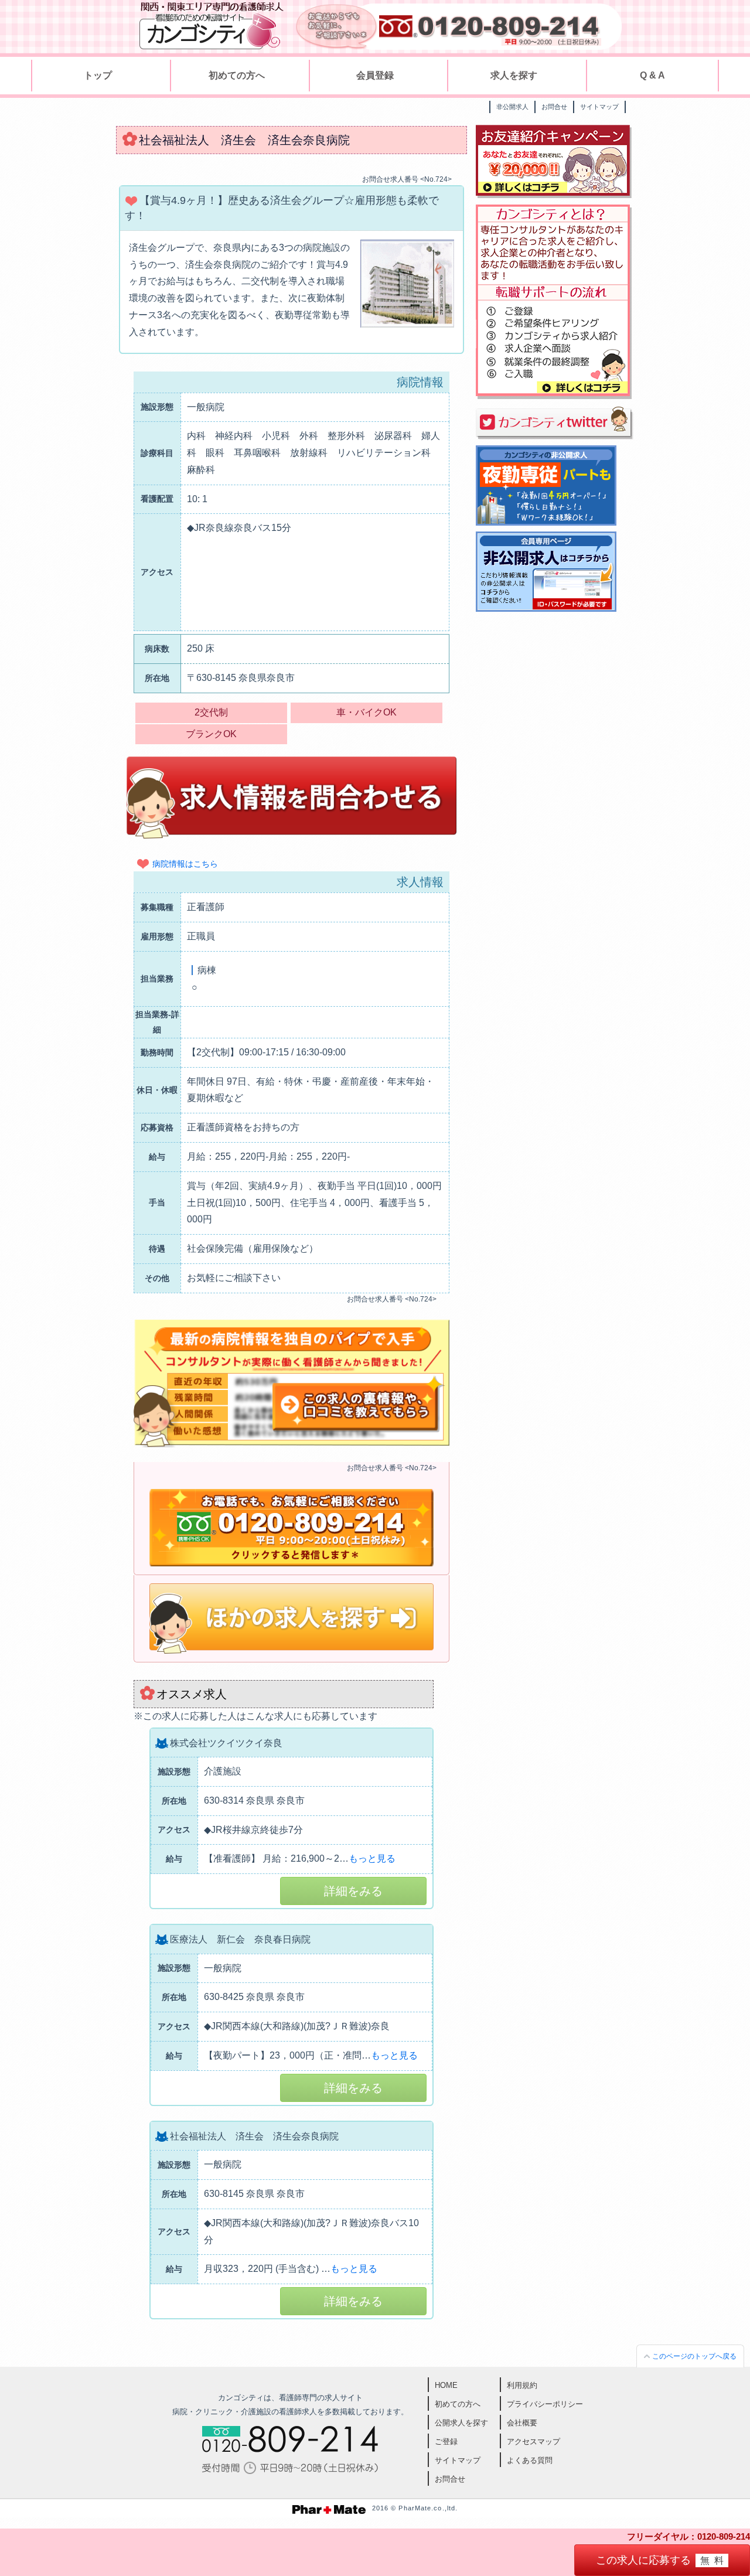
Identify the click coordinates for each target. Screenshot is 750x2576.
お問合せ (554, 107)
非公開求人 (512, 107)
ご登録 (446, 2442)
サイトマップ (599, 107)
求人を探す (514, 75)
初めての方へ (237, 75)
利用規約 (522, 2385)
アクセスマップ (533, 2442)
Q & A (652, 75)
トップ (98, 75)
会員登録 (375, 75)
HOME (446, 2385)
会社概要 (522, 2423)
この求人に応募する (662, 2560)
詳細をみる (353, 1891)
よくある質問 (530, 2460)
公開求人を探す (461, 2423)
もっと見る (372, 1858)
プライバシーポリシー (545, 2404)
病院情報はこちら (185, 864)
